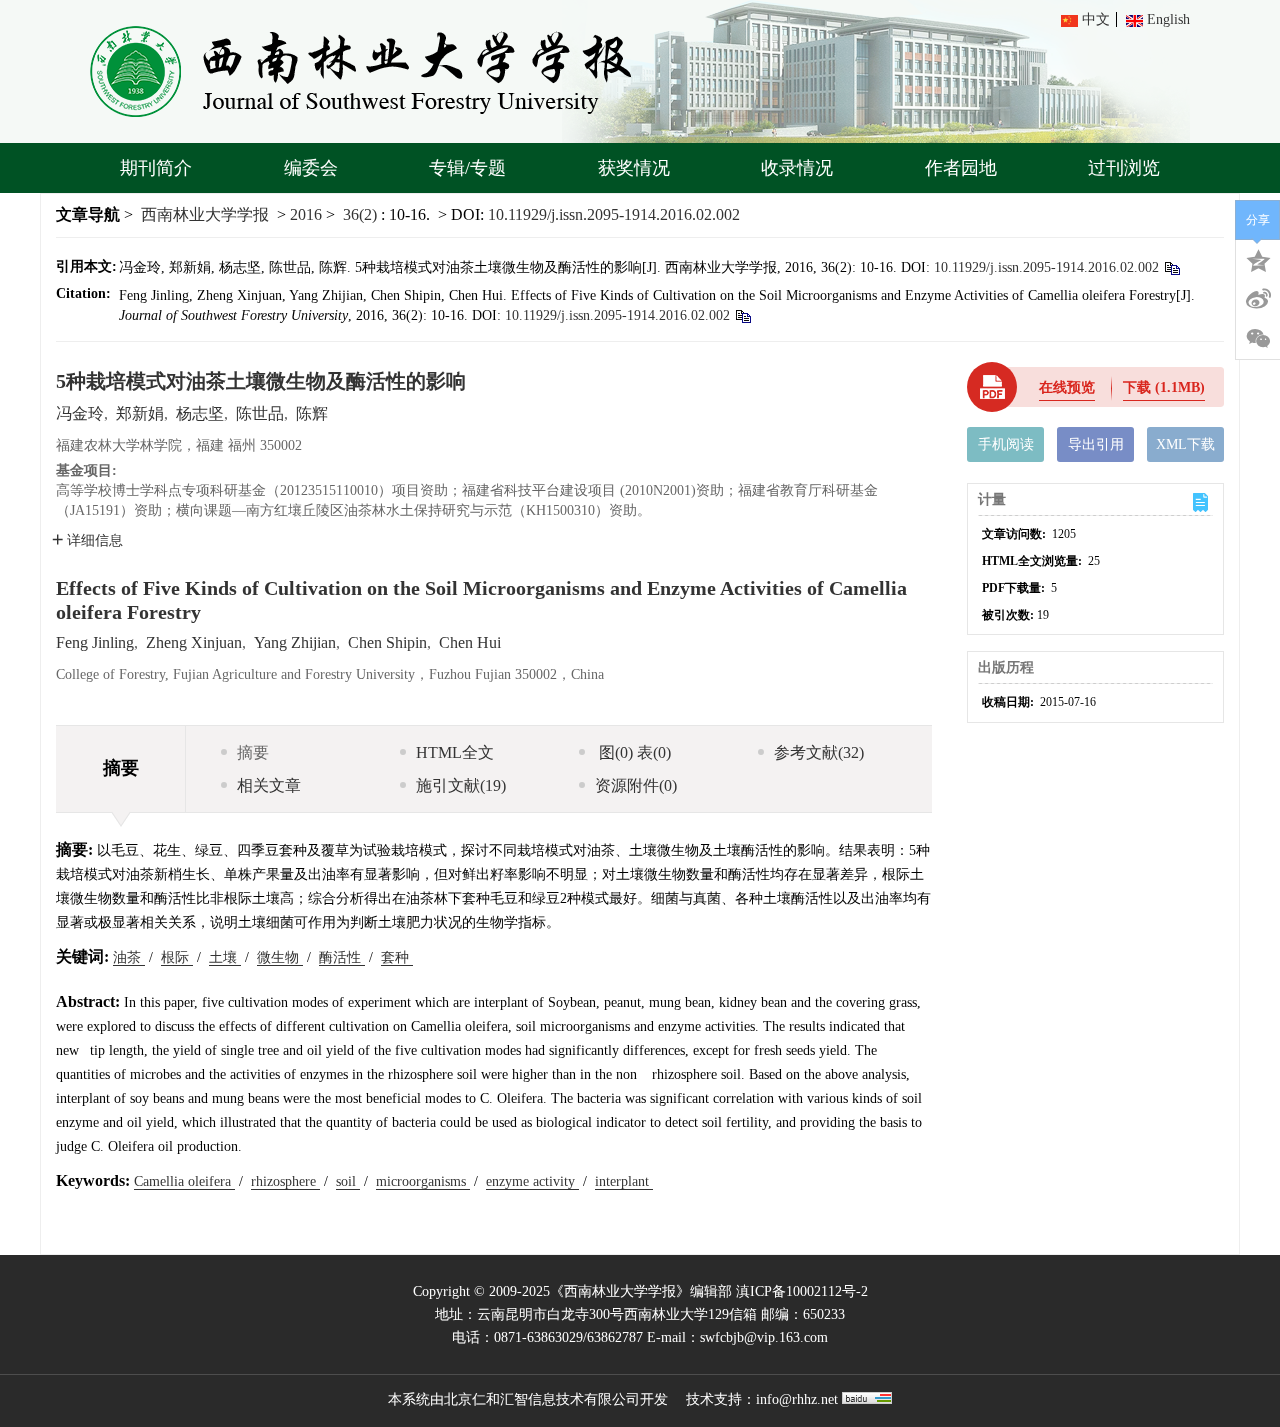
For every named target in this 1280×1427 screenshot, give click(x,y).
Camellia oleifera (184, 1181)
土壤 (225, 957)
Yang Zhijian (295, 642)
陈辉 (312, 413)
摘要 (253, 752)
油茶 (129, 957)
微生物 (280, 957)
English (1168, 19)
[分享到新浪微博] (1258, 299)
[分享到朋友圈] (1258, 339)
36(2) (362, 214)
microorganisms (423, 1181)
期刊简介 (156, 168)
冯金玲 (80, 413)
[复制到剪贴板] (1171, 267)
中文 (1096, 19)
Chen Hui (470, 642)
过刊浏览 (1124, 168)
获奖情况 (634, 168)
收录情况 (797, 168)
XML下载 (1185, 444)
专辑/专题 (467, 168)
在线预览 (1067, 387)
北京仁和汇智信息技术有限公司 (542, 1399)
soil (348, 1181)
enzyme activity (532, 1181)
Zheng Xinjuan (194, 642)
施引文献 (461, 785)
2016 (306, 214)
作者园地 (961, 168)
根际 (177, 957)
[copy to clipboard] (742, 315)
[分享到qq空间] (1258, 259)
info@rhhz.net (797, 1399)
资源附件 (636, 785)
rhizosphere (285, 1181)
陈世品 (260, 413)
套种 (397, 957)
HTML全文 (455, 752)
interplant (624, 1181)
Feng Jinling (95, 642)
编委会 (311, 168)
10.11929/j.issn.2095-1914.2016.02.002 (614, 214)
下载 (1164, 387)
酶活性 (342, 957)
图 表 (633, 752)
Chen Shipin (387, 642)
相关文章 (269, 785)
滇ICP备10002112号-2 (802, 1291)
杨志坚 (200, 413)
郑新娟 (140, 413)
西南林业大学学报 (205, 214)
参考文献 (819, 752)
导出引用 (1096, 444)
